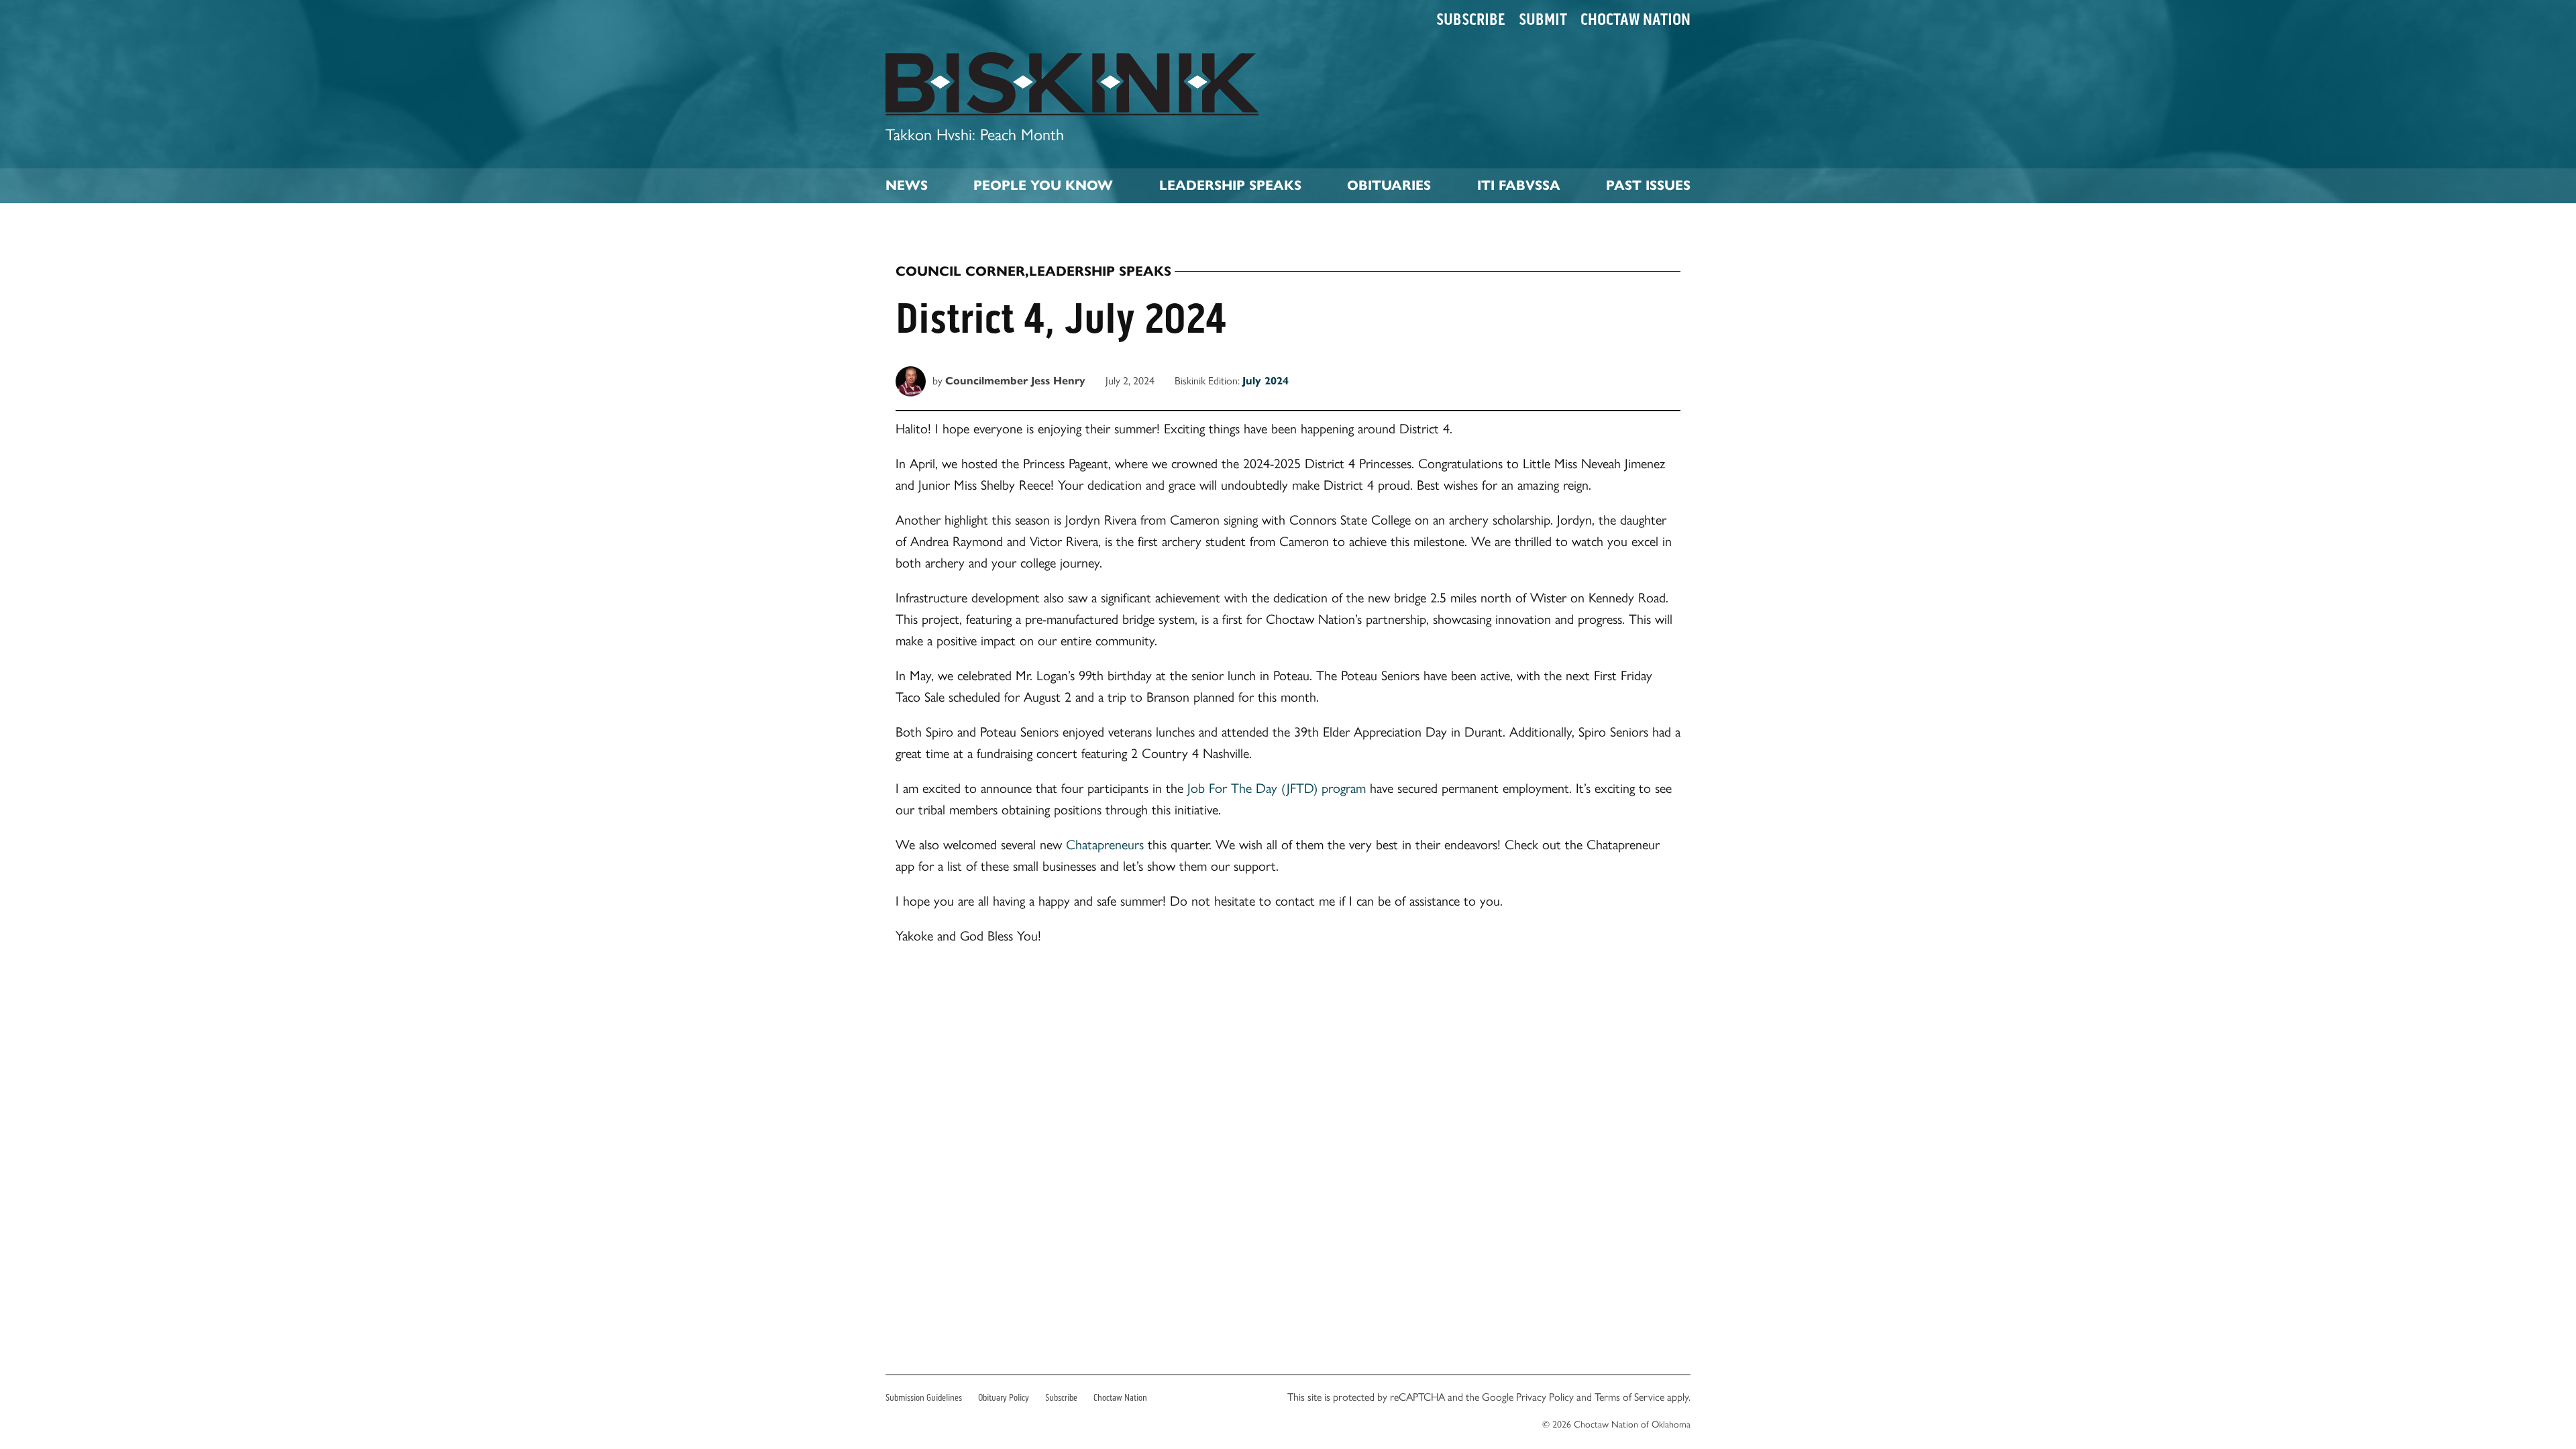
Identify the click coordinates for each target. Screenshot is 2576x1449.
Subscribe (1471, 19)
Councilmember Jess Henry (1015, 381)
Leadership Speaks (1230, 185)
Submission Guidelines (924, 1398)
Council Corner (960, 272)
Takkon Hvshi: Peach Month (975, 135)
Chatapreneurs (1105, 845)
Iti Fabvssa (1519, 185)
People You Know (1043, 185)
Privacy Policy (1545, 1397)
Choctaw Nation (1635, 19)
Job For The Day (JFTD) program (1277, 788)
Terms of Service (1629, 1397)
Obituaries (1389, 185)
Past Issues (1648, 185)
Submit (1543, 19)
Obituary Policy (1004, 1398)
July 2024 (1266, 381)
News (907, 185)
